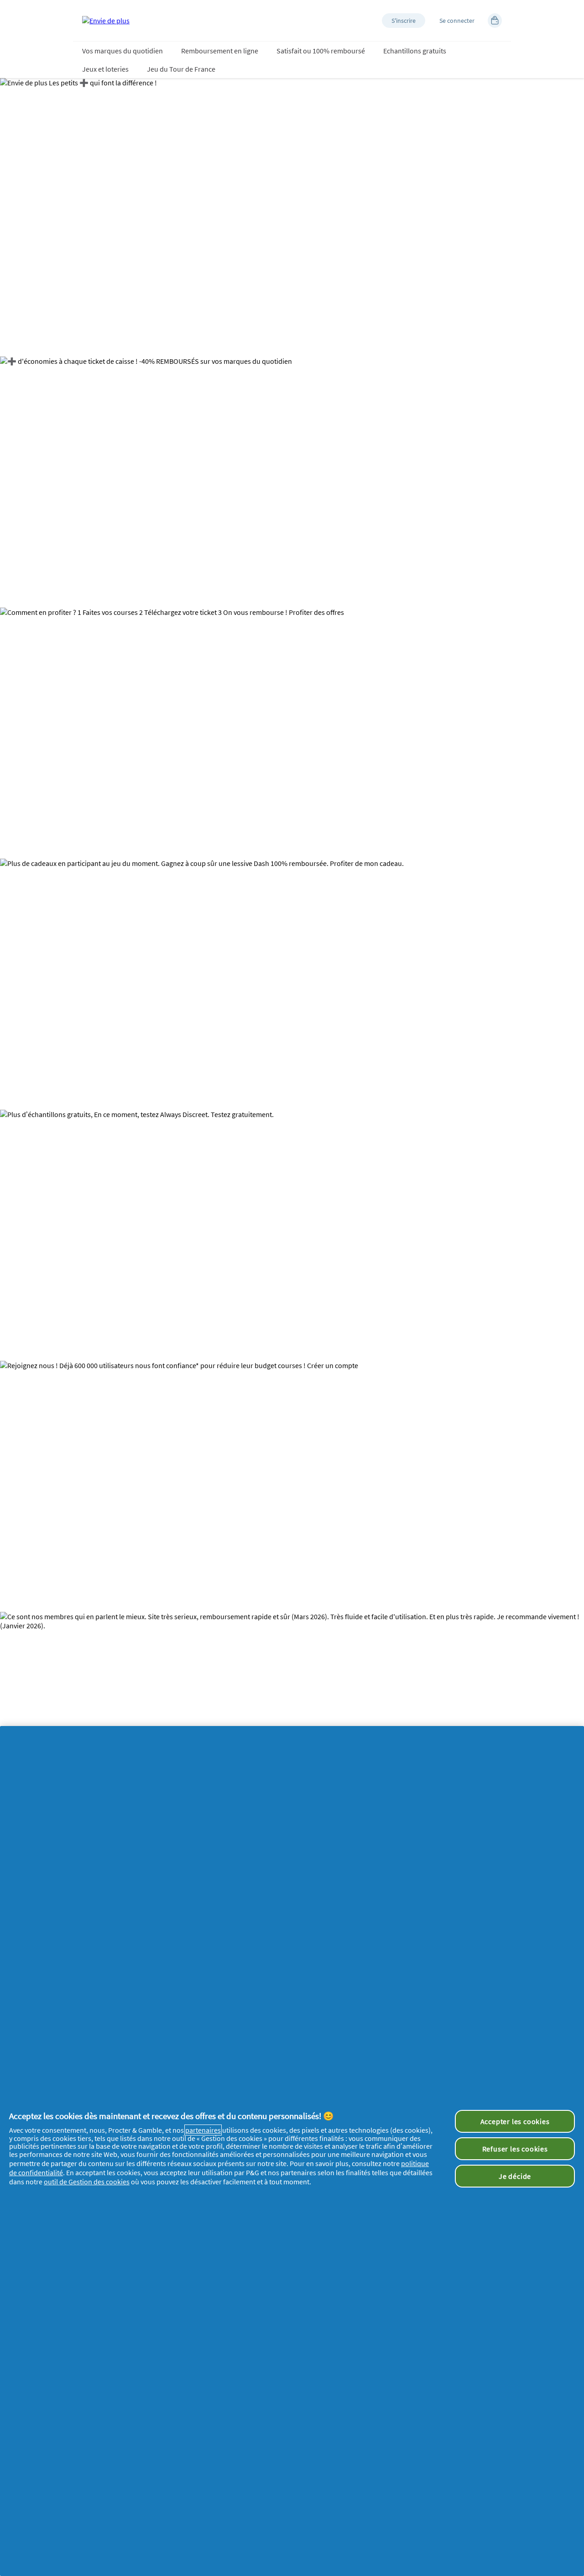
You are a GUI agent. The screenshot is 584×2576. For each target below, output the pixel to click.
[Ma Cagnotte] (495, 21)
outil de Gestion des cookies (87, 2182)
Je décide (515, 2176)
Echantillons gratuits (415, 51)
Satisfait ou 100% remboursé (321, 51)
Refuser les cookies (515, 2149)
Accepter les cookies (515, 2121)
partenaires (203, 2130)
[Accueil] (106, 21)
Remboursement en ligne (220, 51)
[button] (404, 21)
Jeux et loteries (105, 69)
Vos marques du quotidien (123, 51)
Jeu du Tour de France (181, 69)
